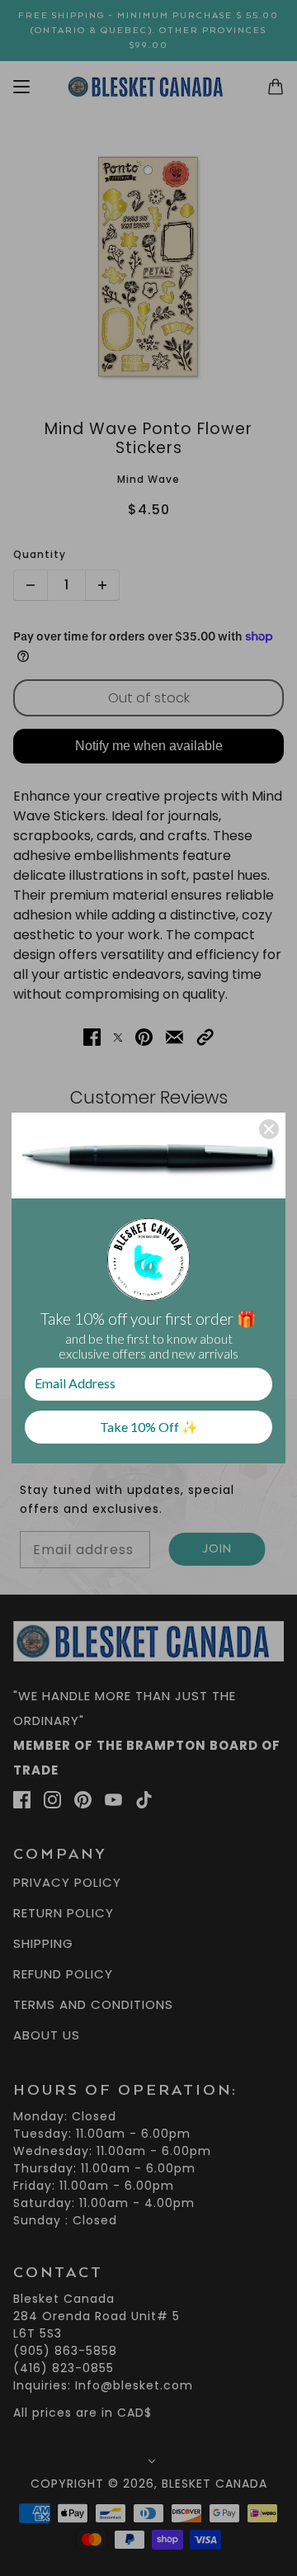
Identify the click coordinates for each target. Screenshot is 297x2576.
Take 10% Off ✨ (149, 1427)
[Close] (269, 1129)
